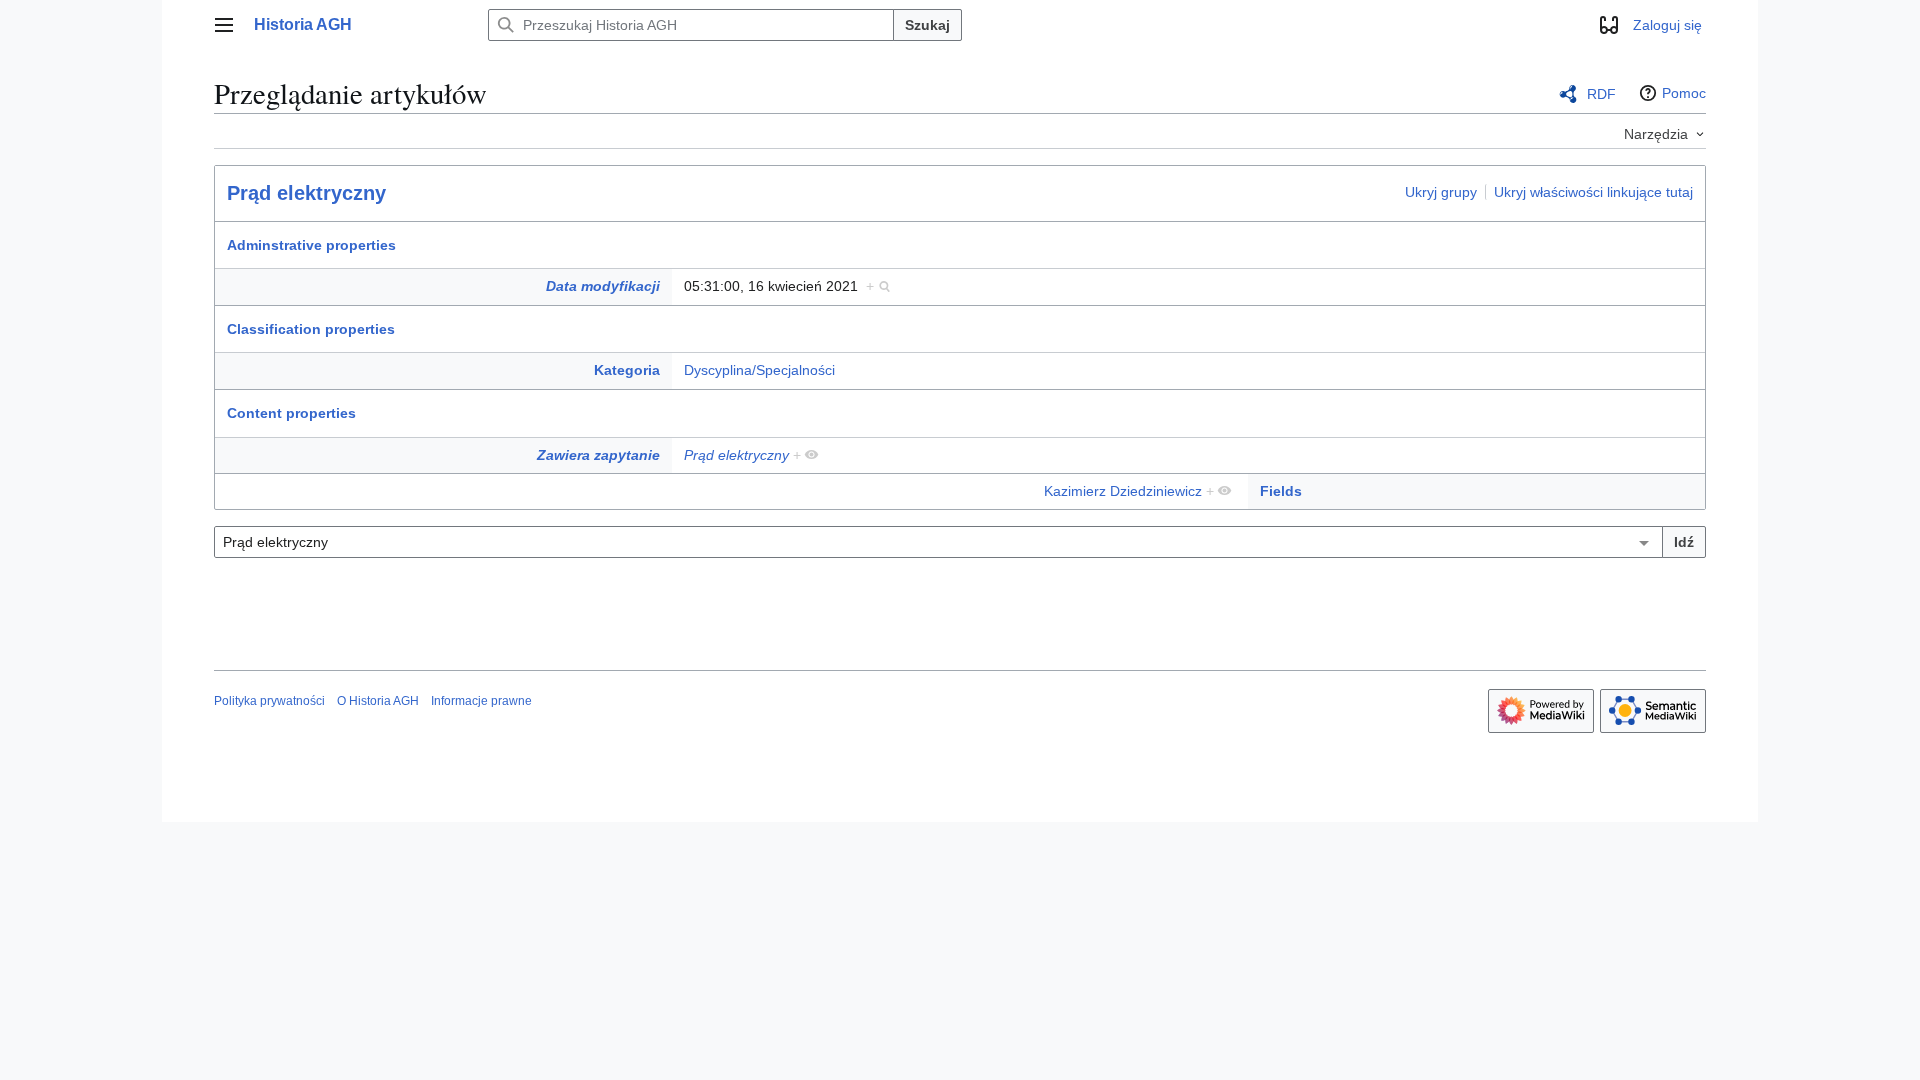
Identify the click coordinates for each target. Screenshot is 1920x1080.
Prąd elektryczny (306, 193)
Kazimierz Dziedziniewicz (1123, 491)
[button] (224, 25)
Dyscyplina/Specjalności (759, 370)
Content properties (291, 413)
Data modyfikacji (603, 286)
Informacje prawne (481, 701)
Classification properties (311, 329)
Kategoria (627, 370)
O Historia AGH (378, 701)
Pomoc (1684, 93)
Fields (1281, 491)
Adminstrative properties (311, 245)
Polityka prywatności (269, 701)
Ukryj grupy (1441, 192)
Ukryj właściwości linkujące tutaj (1593, 192)
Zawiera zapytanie (598, 455)
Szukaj (927, 25)
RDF (1601, 94)
